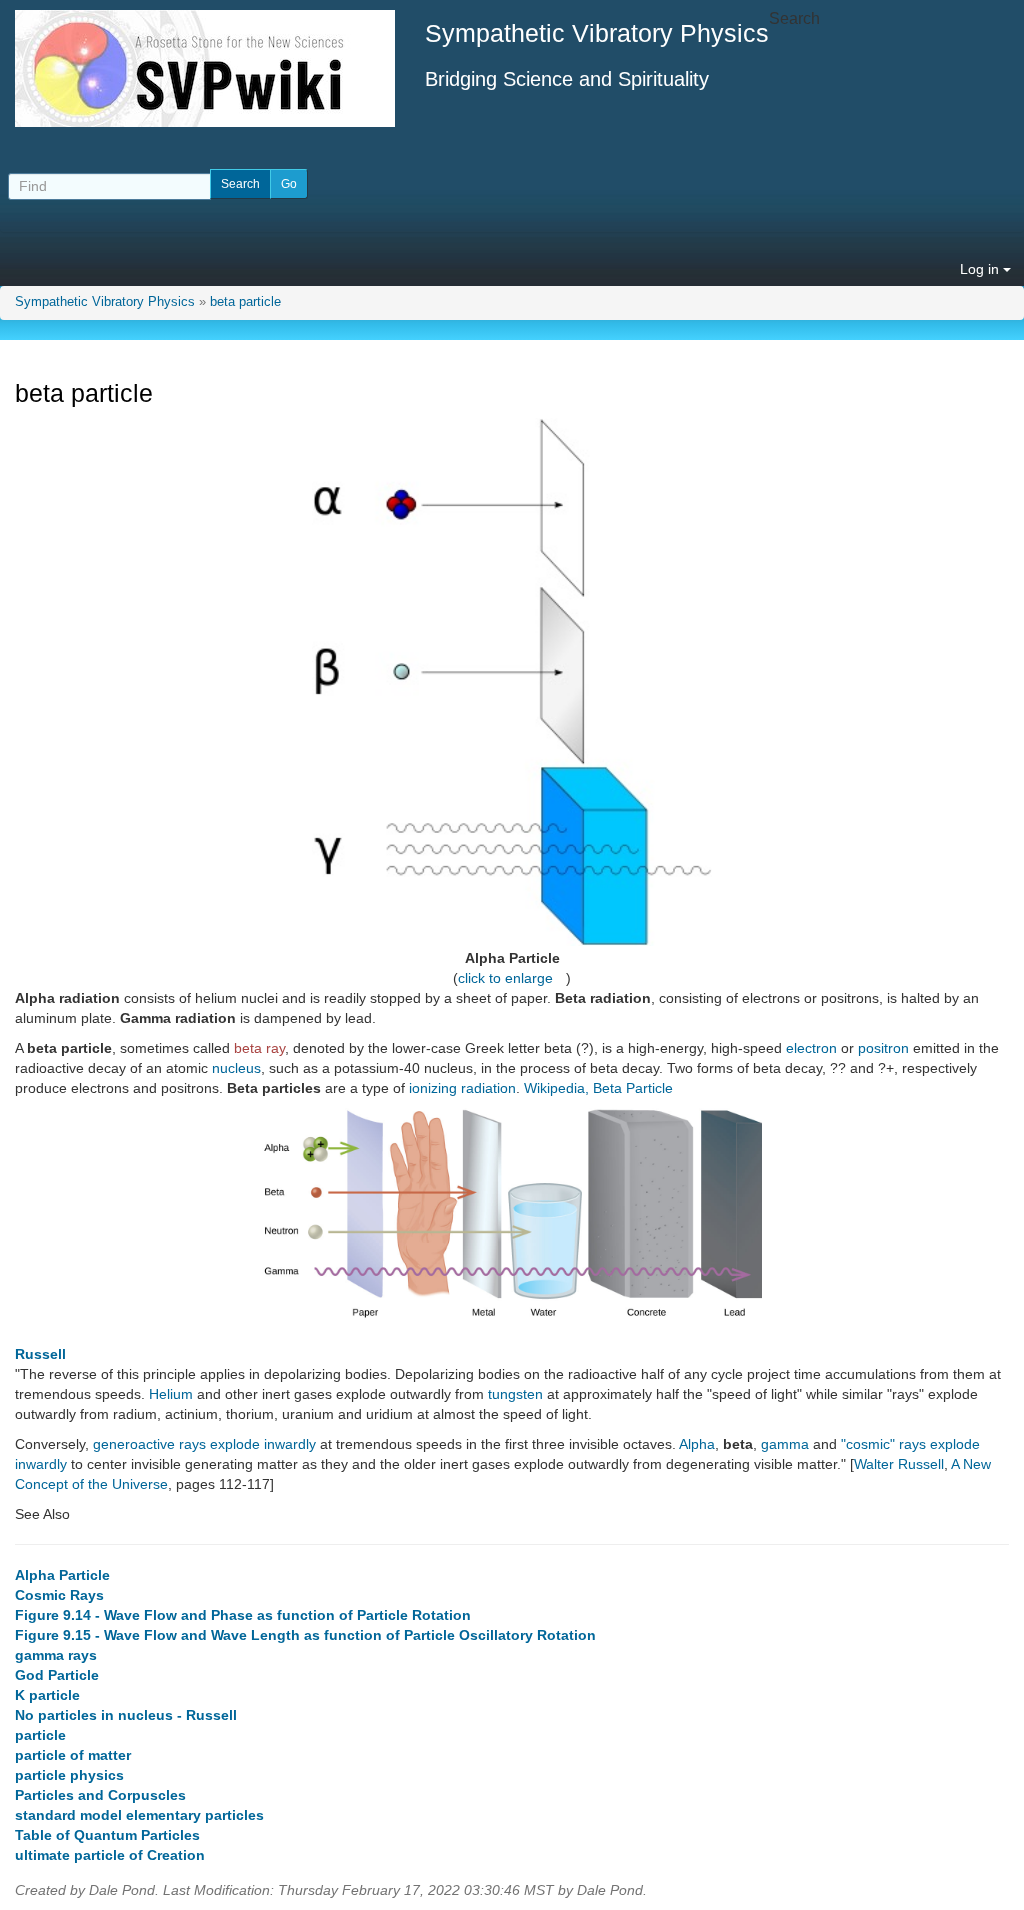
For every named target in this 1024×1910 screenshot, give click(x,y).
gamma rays (56, 1655)
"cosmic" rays (883, 1444)
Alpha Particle (62, 1575)
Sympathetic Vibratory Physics (105, 302)
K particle (47, 1695)
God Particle (57, 1675)
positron (883, 1048)
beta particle (245, 302)
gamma (785, 1444)
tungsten (515, 1394)
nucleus (236, 1068)
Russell (40, 1354)
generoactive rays (149, 1444)
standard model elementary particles (139, 1815)
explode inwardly (263, 1444)
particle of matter (73, 1755)
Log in (981, 269)
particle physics (69, 1775)
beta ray (259, 1048)
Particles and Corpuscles (100, 1795)
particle (40, 1735)
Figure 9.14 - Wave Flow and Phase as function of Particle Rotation (243, 1615)
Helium (171, 1394)
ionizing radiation (462, 1088)
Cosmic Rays (59, 1595)
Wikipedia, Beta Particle (598, 1088)
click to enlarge (505, 978)
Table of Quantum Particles (107, 1835)
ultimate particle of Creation (110, 1855)
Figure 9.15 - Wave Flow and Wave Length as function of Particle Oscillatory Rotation (305, 1635)
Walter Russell (899, 1464)
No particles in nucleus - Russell (126, 1715)
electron (811, 1048)
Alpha (697, 1444)
